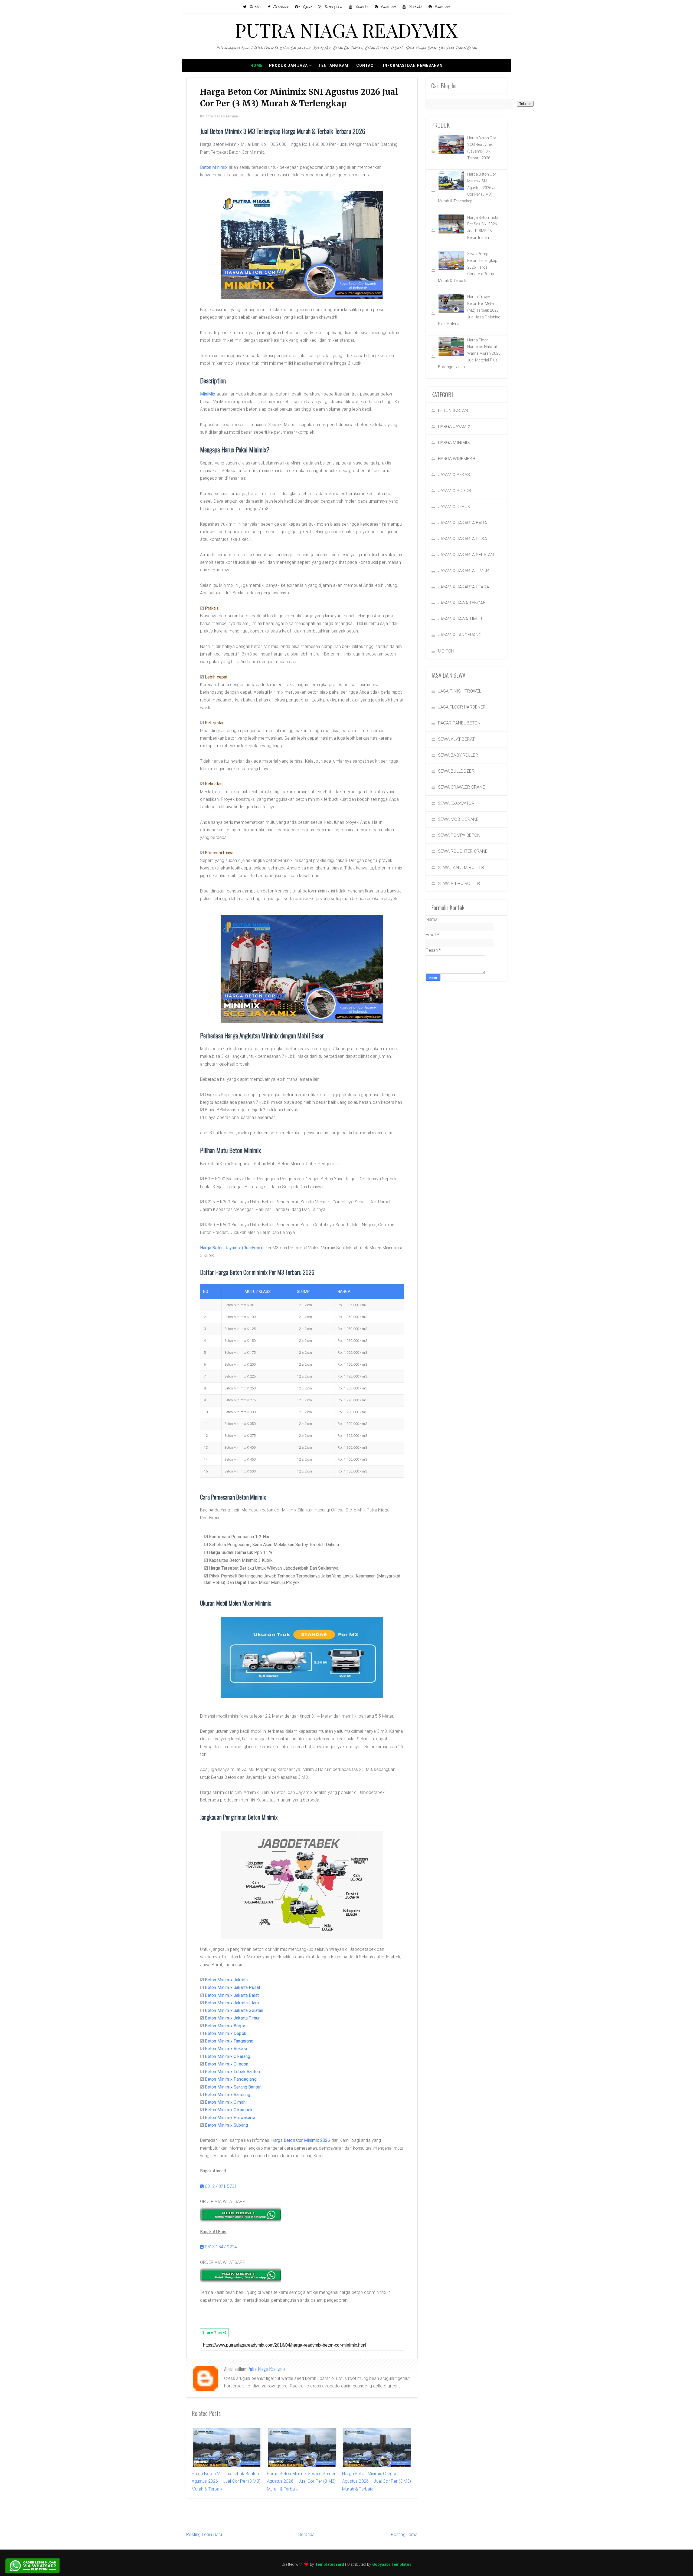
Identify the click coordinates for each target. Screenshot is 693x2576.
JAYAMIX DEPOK (454, 507)
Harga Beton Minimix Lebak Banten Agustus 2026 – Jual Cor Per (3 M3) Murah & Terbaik (226, 2481)
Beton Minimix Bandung (228, 2095)
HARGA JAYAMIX (454, 426)
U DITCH (446, 651)
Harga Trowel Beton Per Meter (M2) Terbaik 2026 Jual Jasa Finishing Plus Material (469, 310)
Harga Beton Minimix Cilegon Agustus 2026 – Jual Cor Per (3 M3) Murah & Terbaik (377, 2481)
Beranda (306, 2534)
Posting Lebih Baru (204, 2534)
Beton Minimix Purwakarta (230, 2118)
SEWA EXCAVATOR (456, 803)
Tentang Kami (334, 65)
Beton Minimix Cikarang (228, 2056)
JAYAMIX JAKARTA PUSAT (464, 539)
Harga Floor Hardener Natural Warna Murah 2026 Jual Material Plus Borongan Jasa (469, 353)
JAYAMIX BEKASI (455, 475)
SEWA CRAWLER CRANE (462, 787)
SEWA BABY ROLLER (458, 755)
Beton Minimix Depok (226, 2033)
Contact (366, 65)
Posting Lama (404, 2534)
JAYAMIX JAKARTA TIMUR (463, 571)
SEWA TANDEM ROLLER (461, 867)
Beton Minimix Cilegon (227, 2064)
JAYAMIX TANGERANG (460, 635)
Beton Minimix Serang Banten (233, 2087)
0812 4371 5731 (220, 2186)
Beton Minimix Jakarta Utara (232, 2003)
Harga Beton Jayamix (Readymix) (232, 1248)
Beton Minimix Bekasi (226, 2049)
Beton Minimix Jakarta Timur (232, 2018)
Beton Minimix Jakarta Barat (232, 1995)
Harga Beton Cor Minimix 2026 (301, 2140)
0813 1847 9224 (220, 2247)
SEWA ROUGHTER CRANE (463, 851)
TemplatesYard (330, 2565)
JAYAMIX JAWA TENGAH (462, 603)
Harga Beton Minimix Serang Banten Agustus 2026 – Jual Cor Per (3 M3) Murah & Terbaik (302, 2481)
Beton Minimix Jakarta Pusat (233, 1987)
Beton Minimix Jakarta (226, 1980)
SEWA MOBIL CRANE (458, 819)
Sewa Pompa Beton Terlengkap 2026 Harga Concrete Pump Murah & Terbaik (468, 267)
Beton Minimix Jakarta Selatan (234, 2010)
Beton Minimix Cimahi (226, 2102)
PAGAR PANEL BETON (459, 723)
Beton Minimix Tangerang (229, 2041)
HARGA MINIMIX (454, 442)
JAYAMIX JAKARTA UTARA (464, 587)
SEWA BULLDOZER (456, 771)
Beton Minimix (214, 167)
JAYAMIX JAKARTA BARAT (464, 523)
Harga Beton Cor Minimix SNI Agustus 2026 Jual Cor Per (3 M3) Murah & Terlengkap (469, 188)
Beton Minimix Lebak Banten (232, 2072)
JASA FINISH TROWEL (460, 691)
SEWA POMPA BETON (459, 835)
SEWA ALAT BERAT (456, 739)
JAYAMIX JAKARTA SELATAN (466, 555)
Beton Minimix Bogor (225, 2026)
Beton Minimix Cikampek (229, 2110)
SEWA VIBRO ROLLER (459, 883)
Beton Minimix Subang (226, 2125)
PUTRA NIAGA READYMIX (346, 30)
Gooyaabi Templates (392, 2565)
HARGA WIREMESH (457, 459)
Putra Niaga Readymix (266, 2369)
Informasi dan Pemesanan (413, 65)
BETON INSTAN (453, 411)
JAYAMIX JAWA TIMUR (460, 619)
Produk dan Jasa (288, 65)
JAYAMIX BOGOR (455, 491)
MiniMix (208, 394)
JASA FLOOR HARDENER (462, 707)
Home (256, 65)
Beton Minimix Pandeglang (231, 2079)
